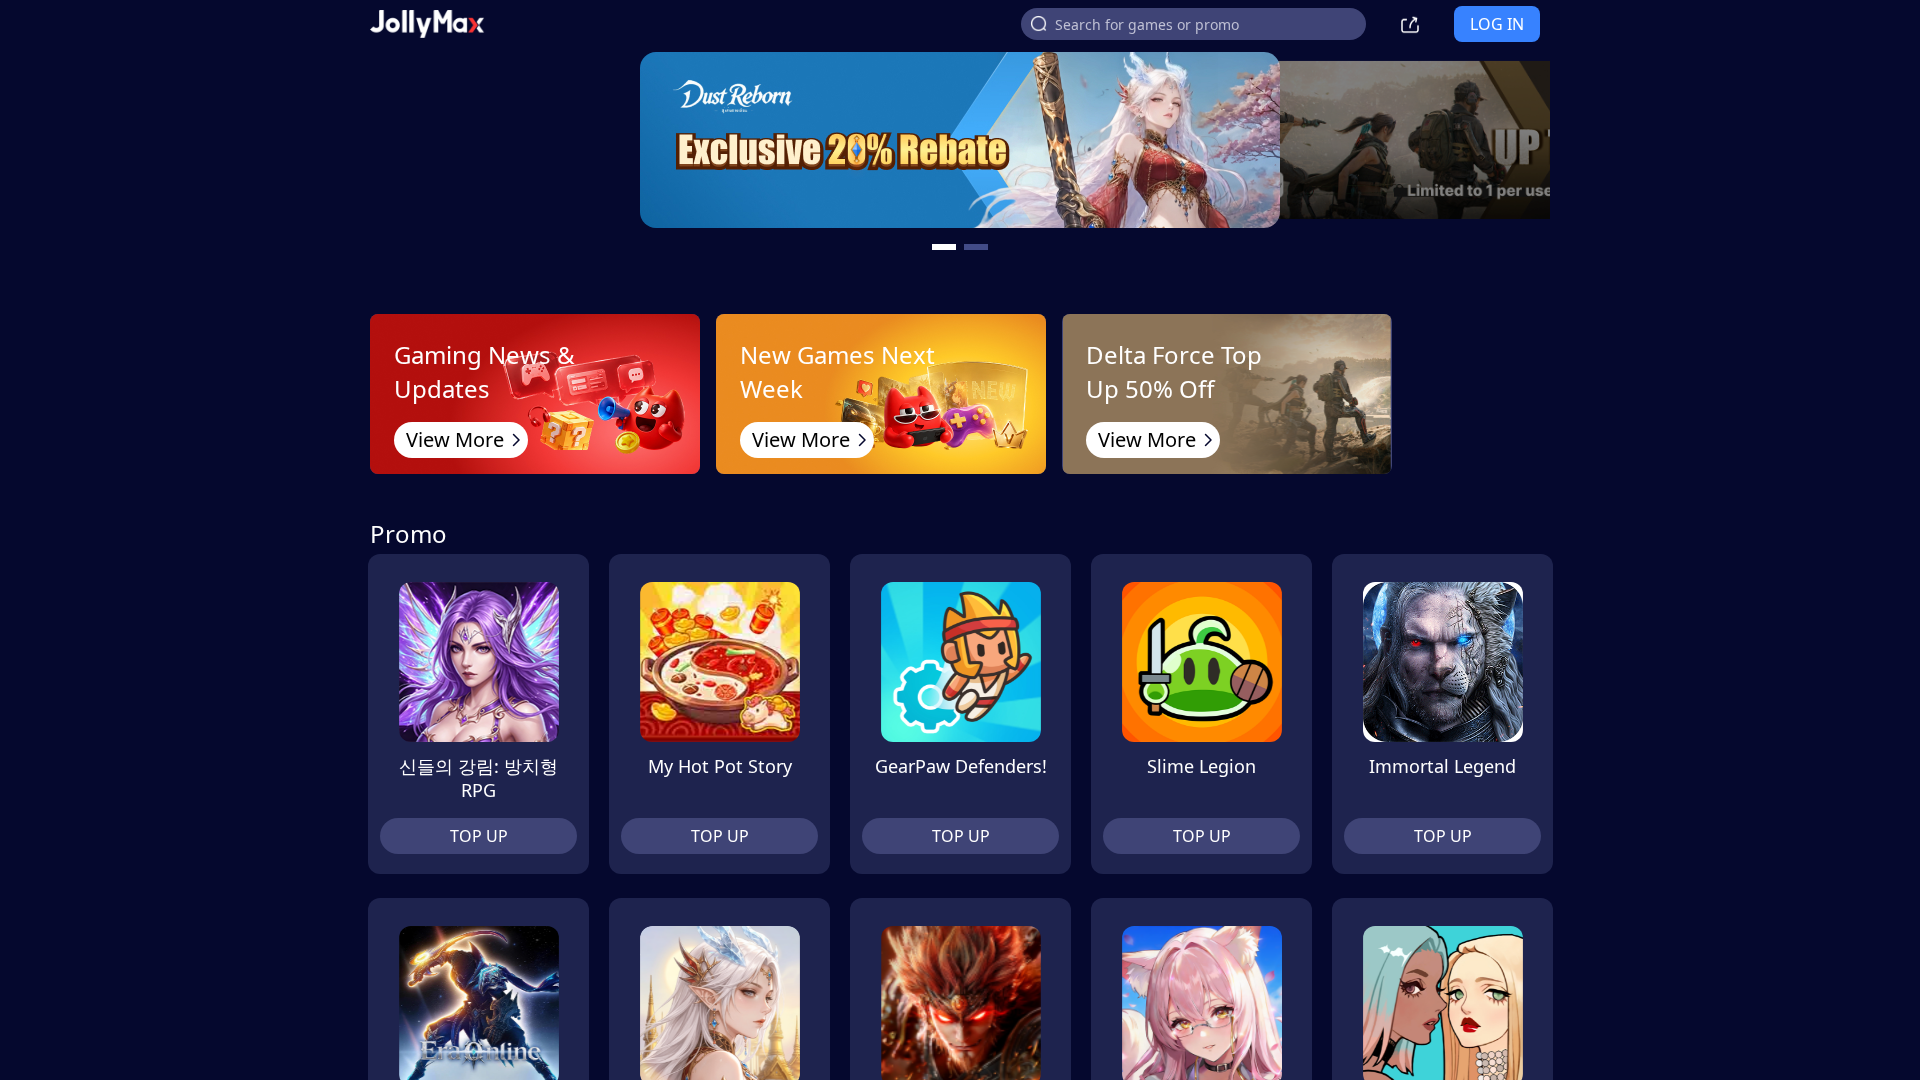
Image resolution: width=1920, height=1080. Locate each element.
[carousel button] (944, 247)
